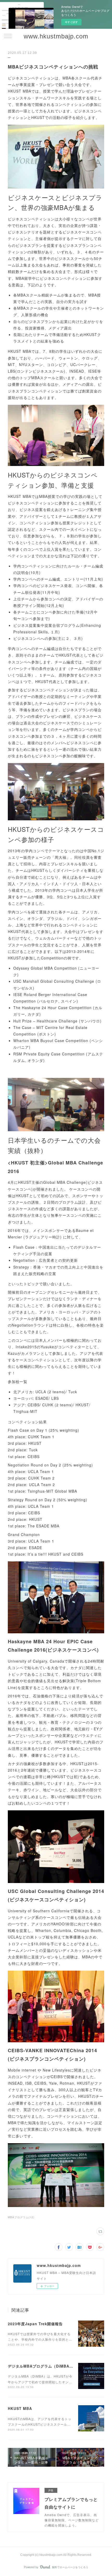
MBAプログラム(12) (21, 2217)
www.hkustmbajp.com (56, 36)
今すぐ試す (71, 22)
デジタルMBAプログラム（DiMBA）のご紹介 (48, 2366)
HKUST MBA (20, 2408)
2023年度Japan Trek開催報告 (35, 2324)
